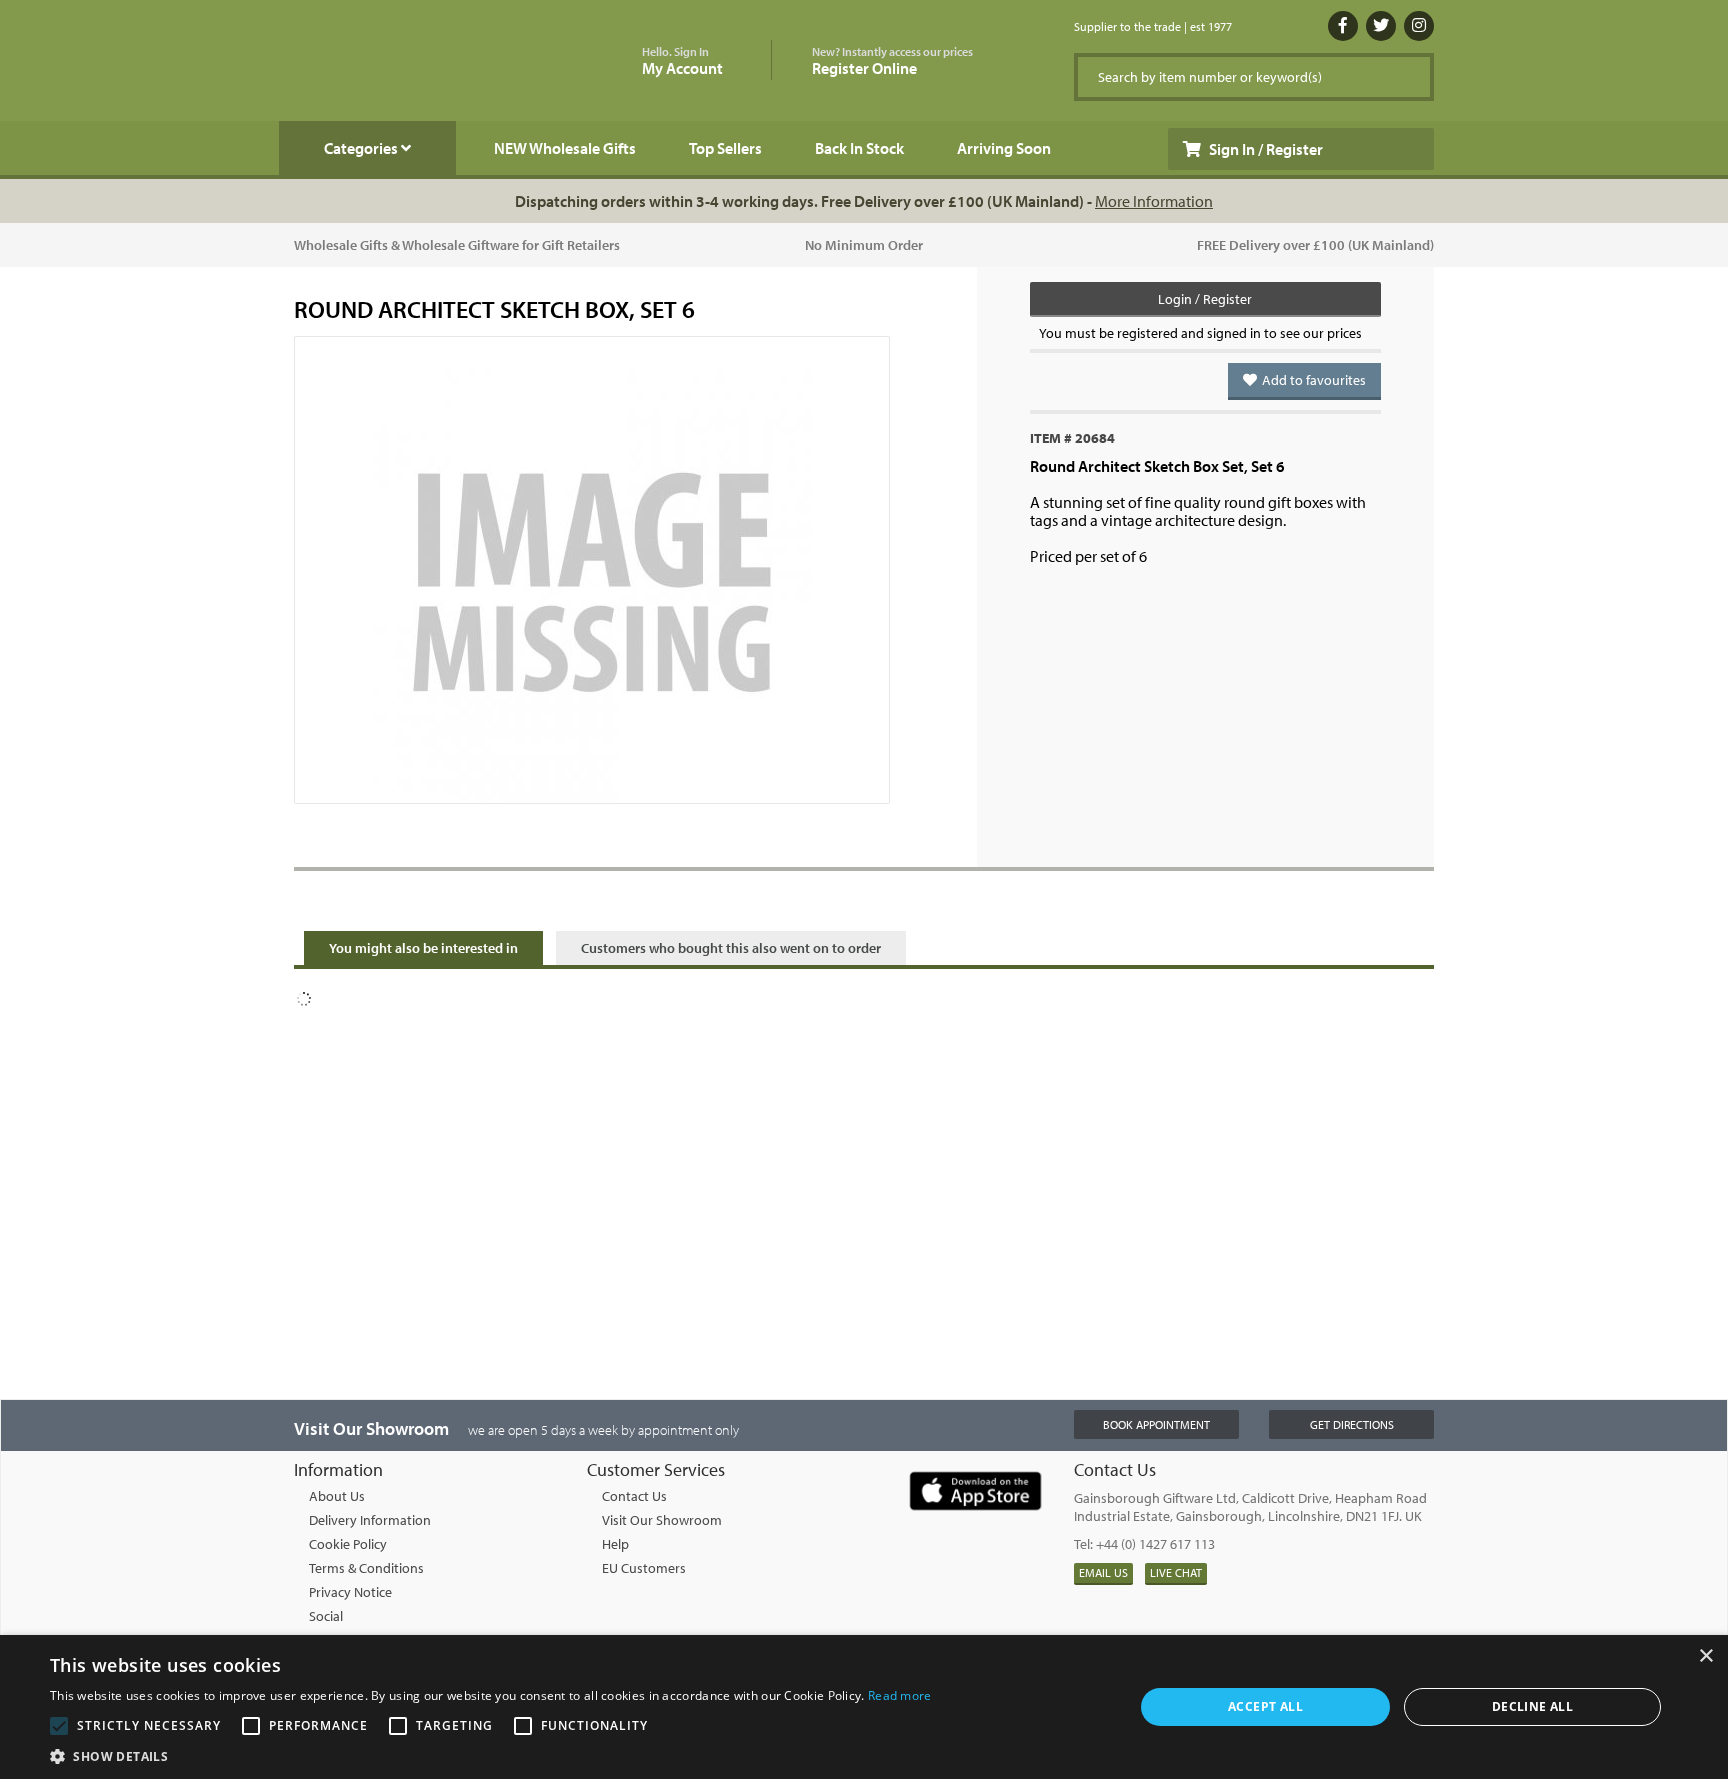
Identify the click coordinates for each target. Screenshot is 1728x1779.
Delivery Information (370, 1520)
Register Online (892, 61)
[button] (491, 1755)
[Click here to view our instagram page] (1419, 26)
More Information (1154, 201)
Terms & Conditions (366, 1568)
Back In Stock (859, 148)
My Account (682, 61)
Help (615, 1544)
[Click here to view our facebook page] (1343, 26)
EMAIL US (1103, 1572)
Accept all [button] (1265, 1706)
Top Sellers (725, 148)
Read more (900, 1695)
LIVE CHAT (1176, 1572)
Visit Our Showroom (662, 1520)
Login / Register (1205, 299)
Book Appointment (1156, 1424)
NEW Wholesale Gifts (565, 148)
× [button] (1705, 1656)
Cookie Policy (348, 1544)
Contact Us (634, 1496)
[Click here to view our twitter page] (1381, 26)
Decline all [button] (1532, 1706)
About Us (337, 1496)
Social (326, 1616)
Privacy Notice (350, 1592)
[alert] (864, 1707)
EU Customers (644, 1568)
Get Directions (1352, 1424)
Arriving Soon (1004, 148)
